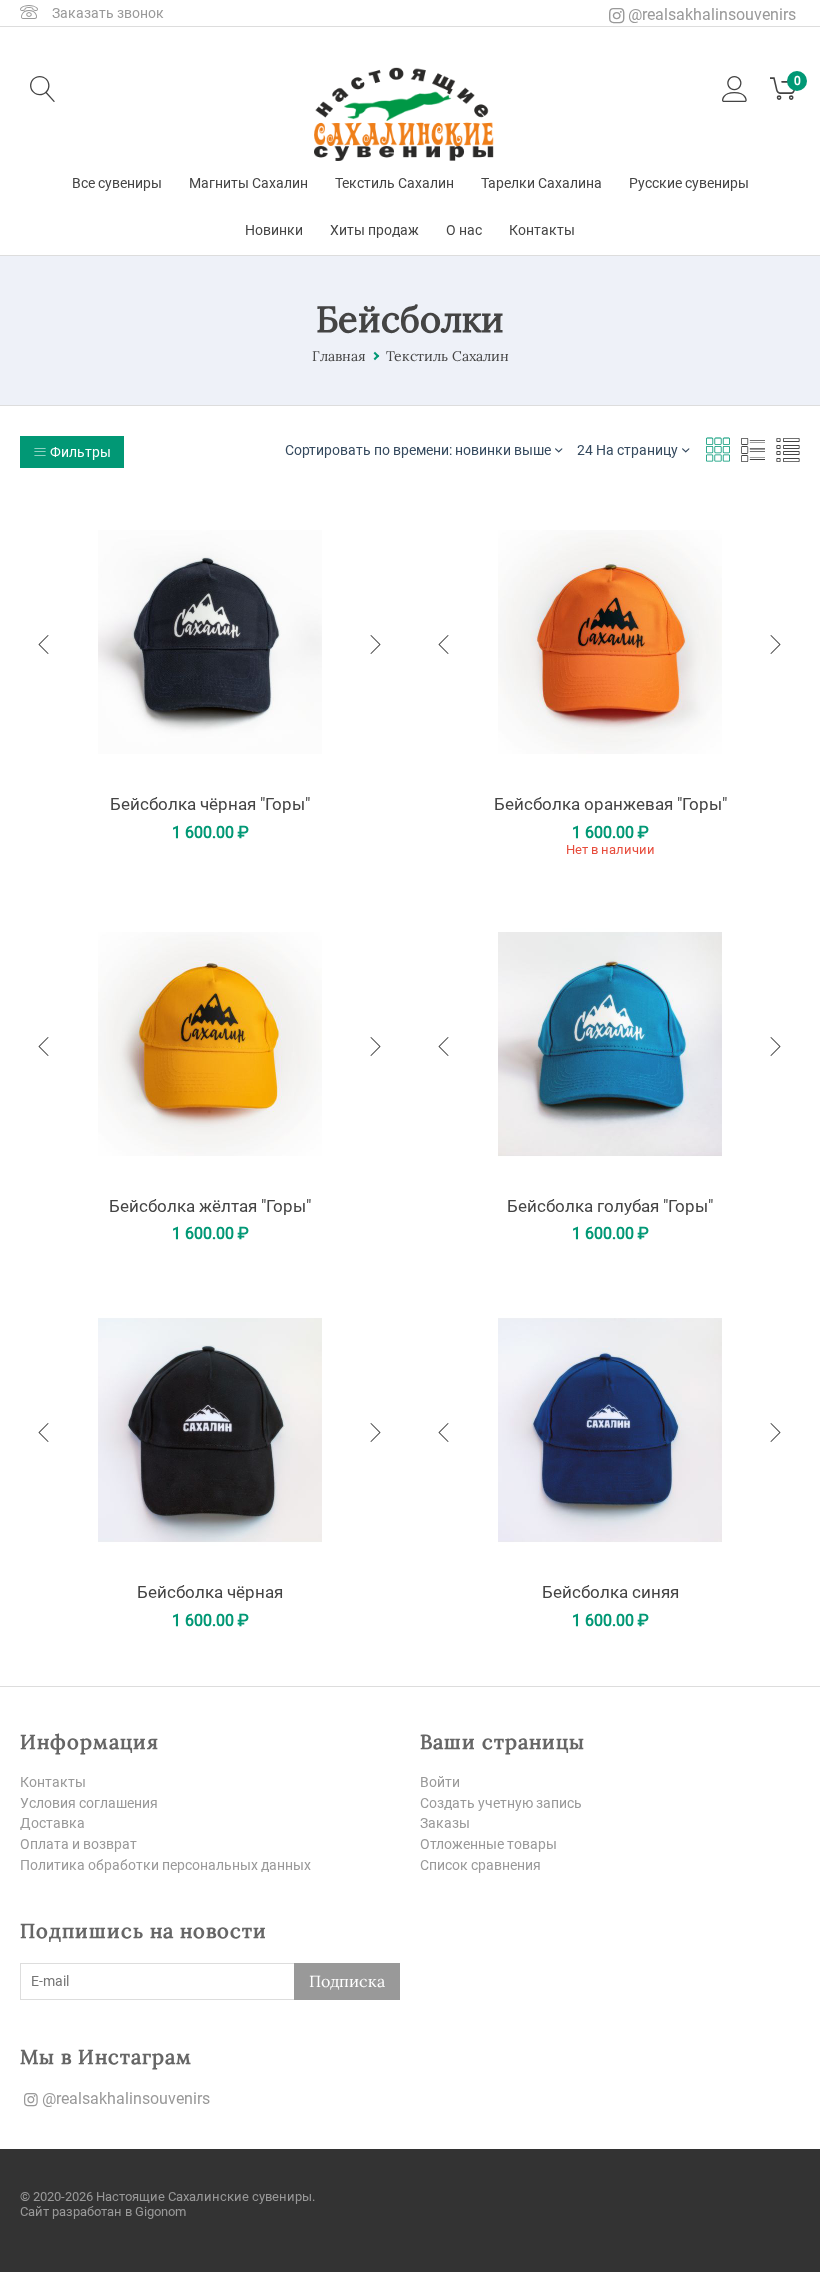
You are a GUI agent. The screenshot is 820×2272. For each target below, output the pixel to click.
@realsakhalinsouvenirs (710, 14)
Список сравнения (480, 1865)
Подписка (347, 1981)
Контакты (542, 230)
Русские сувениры (689, 183)
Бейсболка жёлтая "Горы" (210, 1206)
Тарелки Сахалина (541, 183)
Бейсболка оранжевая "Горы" (610, 804)
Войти (440, 1782)
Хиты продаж (374, 230)
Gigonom (160, 2211)
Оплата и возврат (78, 1844)
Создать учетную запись (501, 1803)
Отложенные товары (488, 1844)
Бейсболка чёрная (210, 1592)
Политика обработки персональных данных (165, 1865)
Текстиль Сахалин (394, 183)
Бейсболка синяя (610, 1592)
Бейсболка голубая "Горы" (610, 1206)
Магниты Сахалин (248, 183)
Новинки (274, 230)
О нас (464, 230)
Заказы (445, 1823)
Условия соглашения (89, 1803)
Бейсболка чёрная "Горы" (210, 804)
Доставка (52, 1823)
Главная (339, 356)
